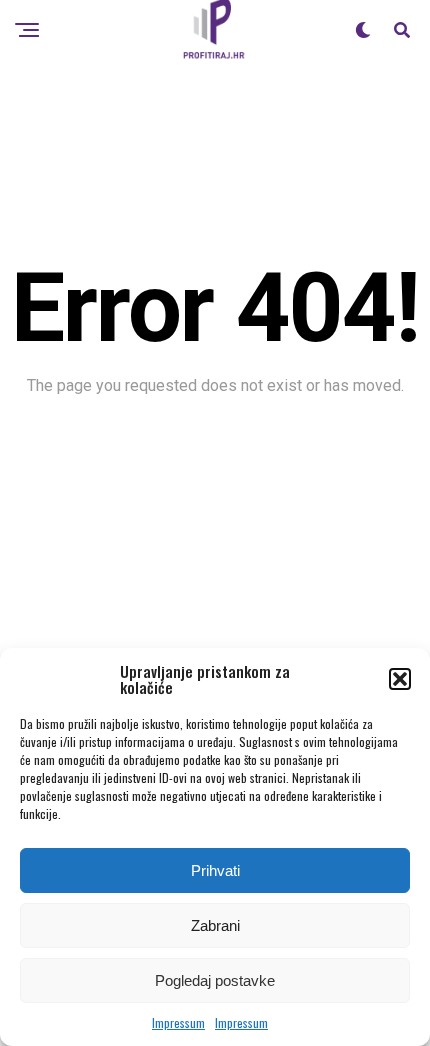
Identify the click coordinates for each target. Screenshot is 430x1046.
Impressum (178, 1022)
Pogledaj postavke (215, 980)
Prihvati (215, 870)
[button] (400, 679)
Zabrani (215, 925)
